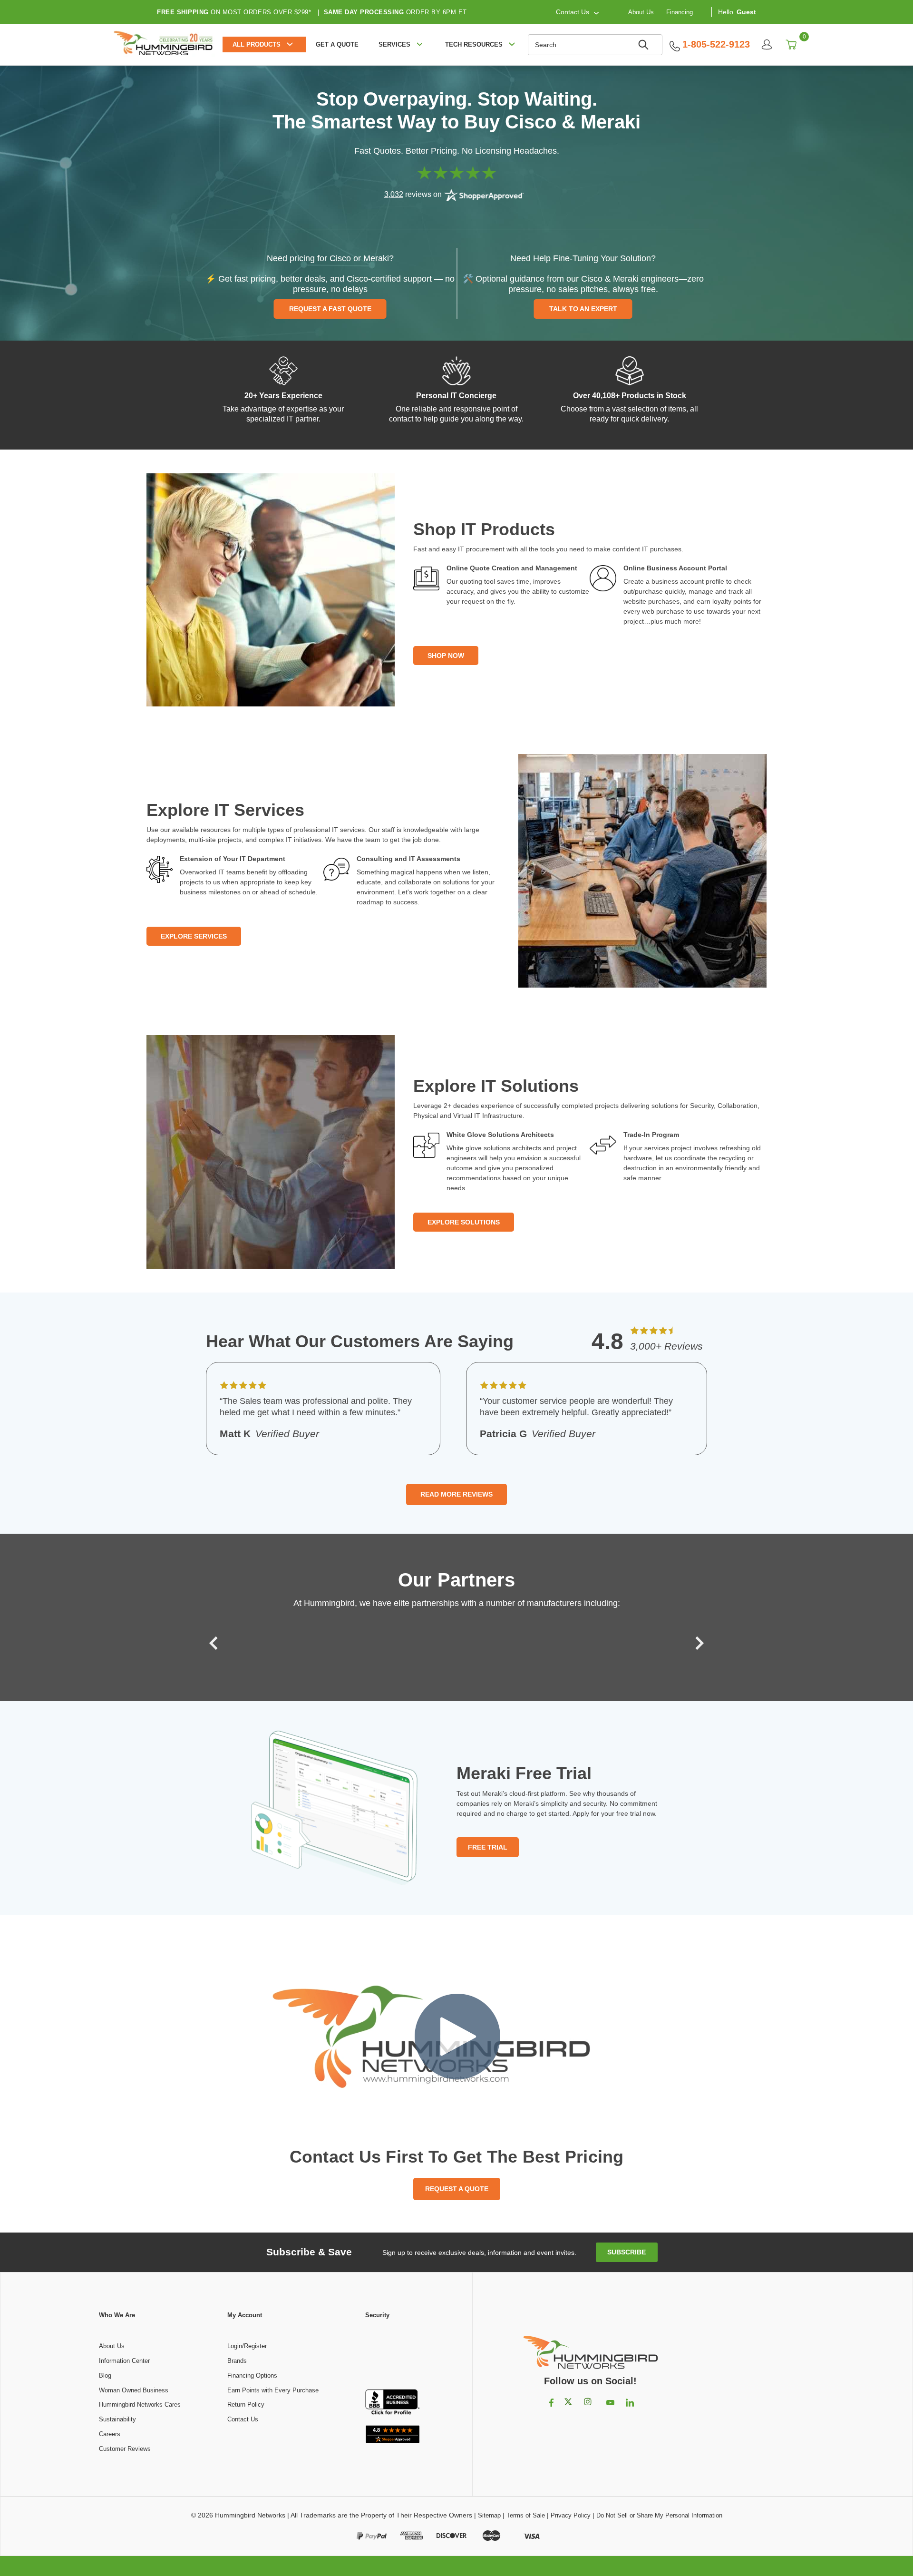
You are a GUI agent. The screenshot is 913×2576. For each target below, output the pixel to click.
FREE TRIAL (488, 1847)
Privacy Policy (571, 2515)
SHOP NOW (446, 656)
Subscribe (626, 2252)
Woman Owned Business (134, 2390)
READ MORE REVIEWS (456, 1494)
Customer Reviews (125, 2449)
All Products (257, 44)
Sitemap (489, 2515)
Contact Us (243, 2419)
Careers (110, 2434)
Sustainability (117, 2419)
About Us (641, 12)
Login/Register (247, 2346)
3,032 (394, 194)
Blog (105, 2375)
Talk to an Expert (583, 309)
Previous (216, 1643)
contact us (573, 12)
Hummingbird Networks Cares (140, 2405)
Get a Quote (337, 44)
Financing (680, 12)
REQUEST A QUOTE (457, 2189)
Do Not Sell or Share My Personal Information (659, 2515)
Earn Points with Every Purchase (273, 2390)
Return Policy (246, 2405)
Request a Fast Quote (330, 309)
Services (394, 44)
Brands (237, 2361)
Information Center (124, 2361)
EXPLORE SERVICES (194, 936)
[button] (392, 2355)
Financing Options (252, 2375)
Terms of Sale (526, 2515)
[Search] (645, 45)
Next (697, 1643)
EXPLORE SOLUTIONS (464, 1222)
